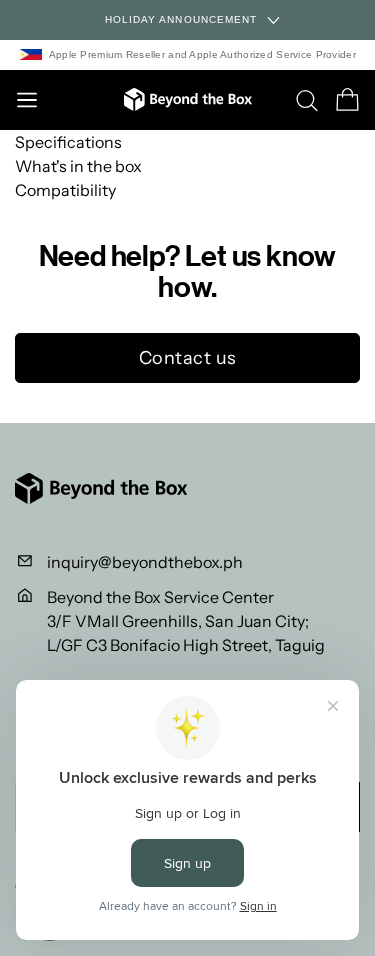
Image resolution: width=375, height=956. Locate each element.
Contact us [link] (188, 358)
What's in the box (78, 166)
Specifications (68, 142)
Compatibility (65, 190)
